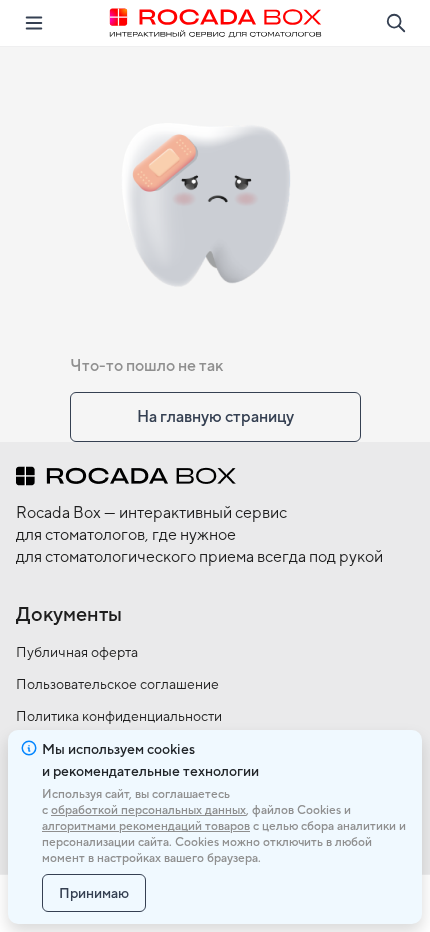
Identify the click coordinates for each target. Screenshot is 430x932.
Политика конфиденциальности (119, 716)
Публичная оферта (77, 652)
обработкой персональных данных (148, 810)
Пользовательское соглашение (117, 684)
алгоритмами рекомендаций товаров (146, 826)
